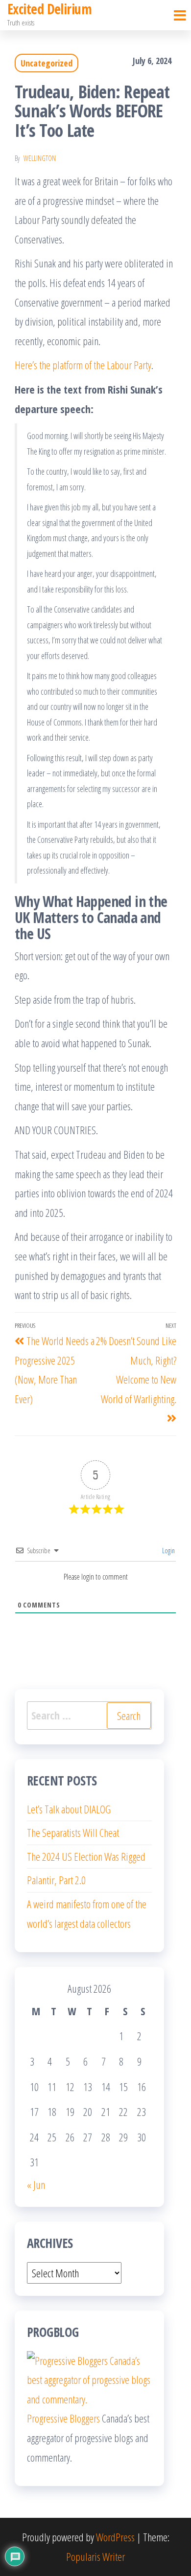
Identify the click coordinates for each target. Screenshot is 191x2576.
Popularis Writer (95, 2556)
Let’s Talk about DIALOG (69, 1809)
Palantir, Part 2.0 (56, 1880)
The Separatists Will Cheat (73, 1832)
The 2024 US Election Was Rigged (86, 1856)
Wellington (40, 158)
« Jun (36, 2184)
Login (168, 1551)
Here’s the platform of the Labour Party (83, 365)
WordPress (115, 2537)
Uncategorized (47, 63)
